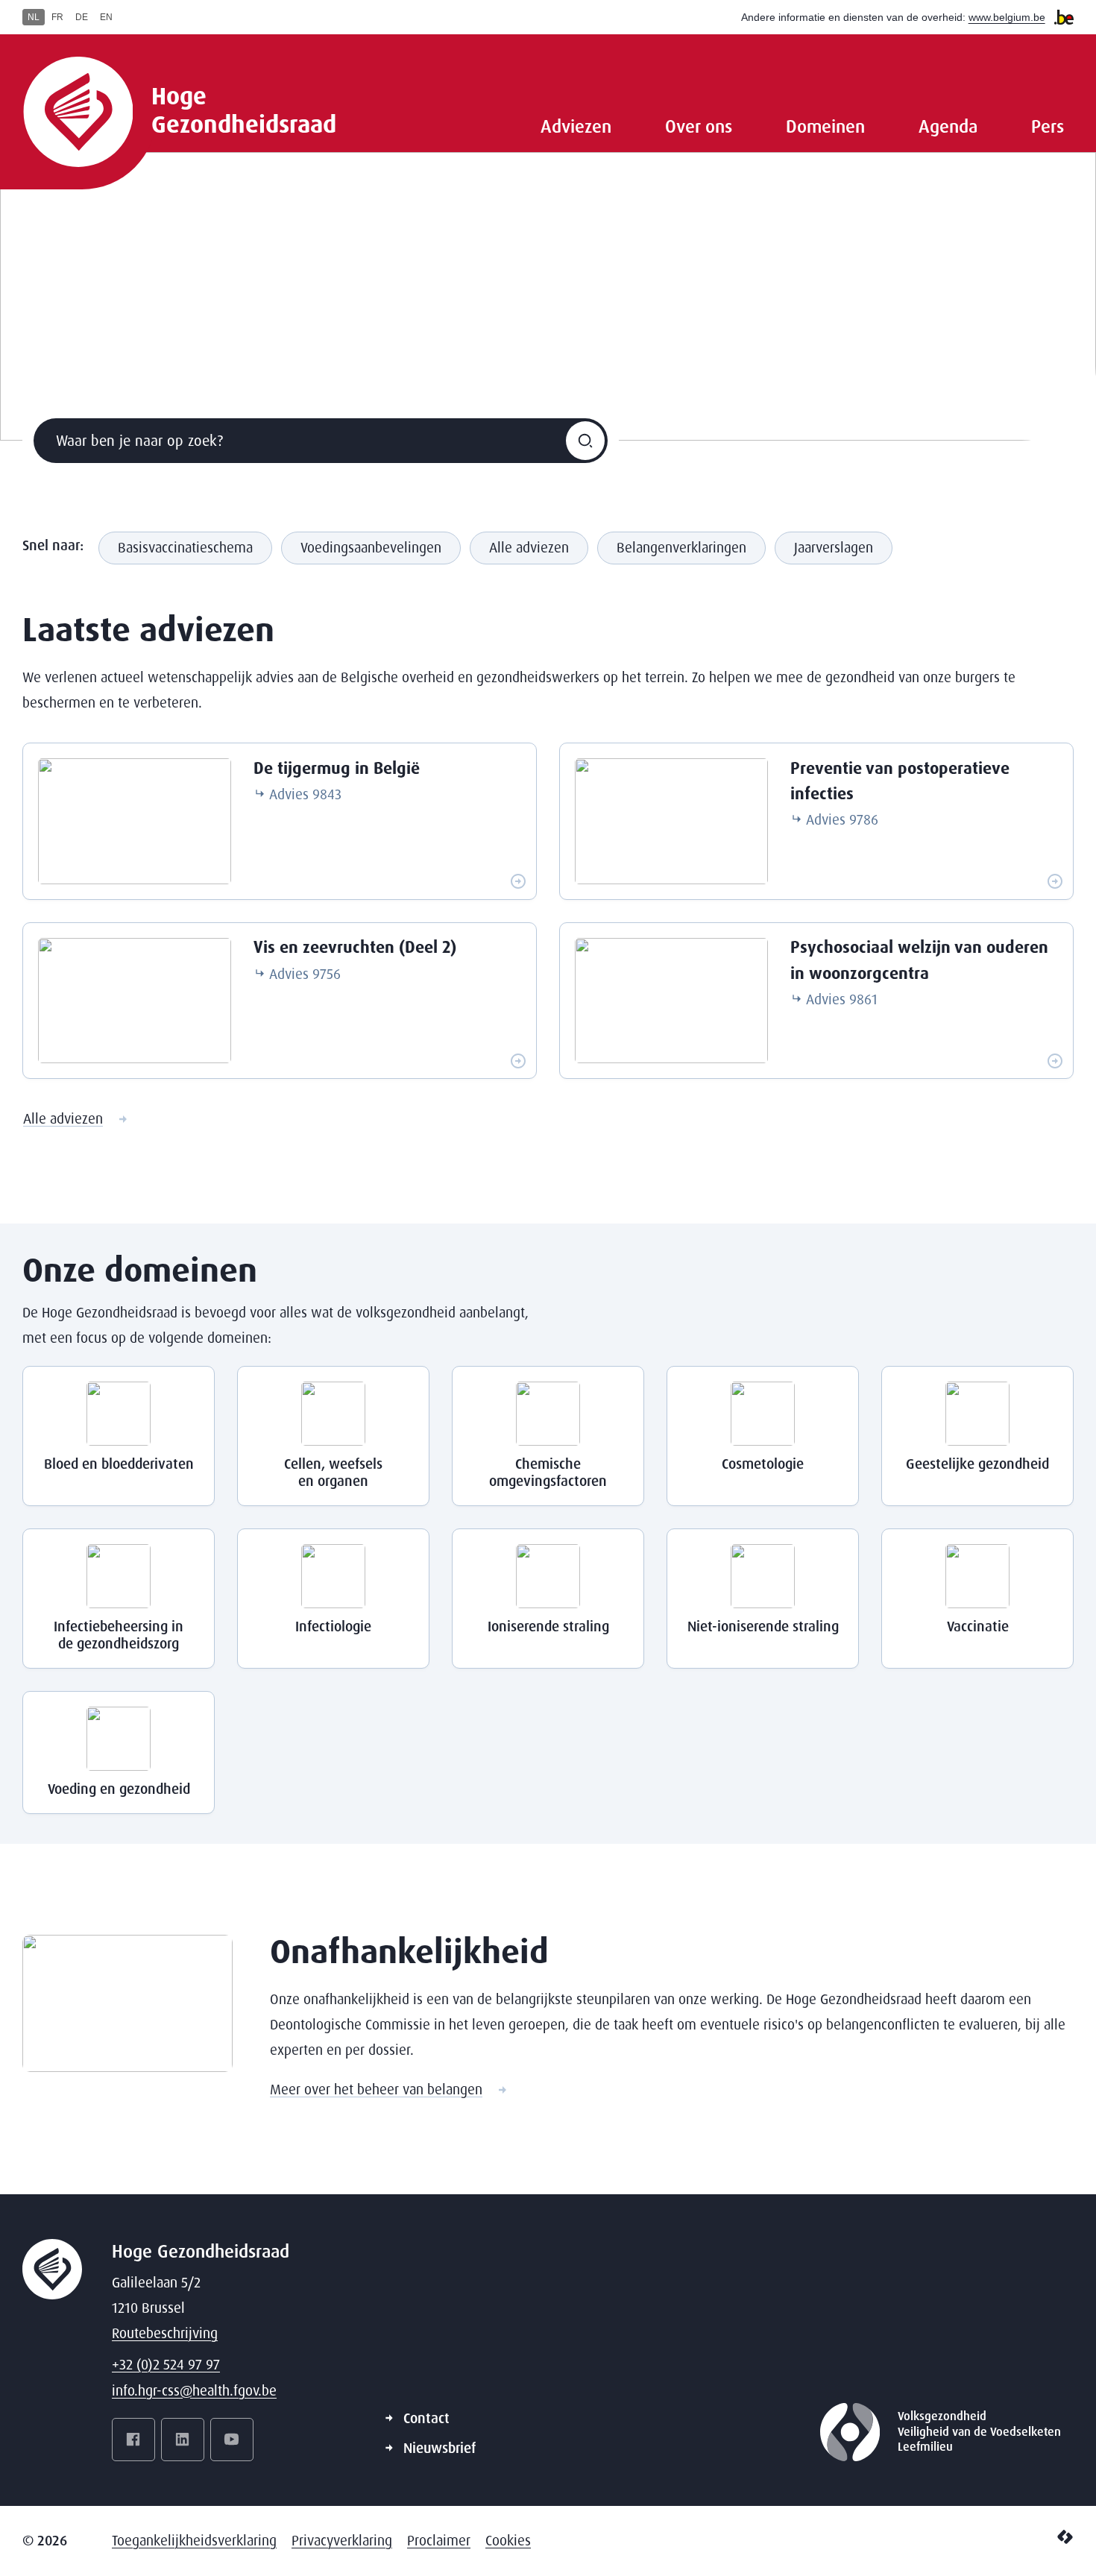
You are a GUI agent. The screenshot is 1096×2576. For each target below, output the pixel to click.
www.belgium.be (1007, 17)
